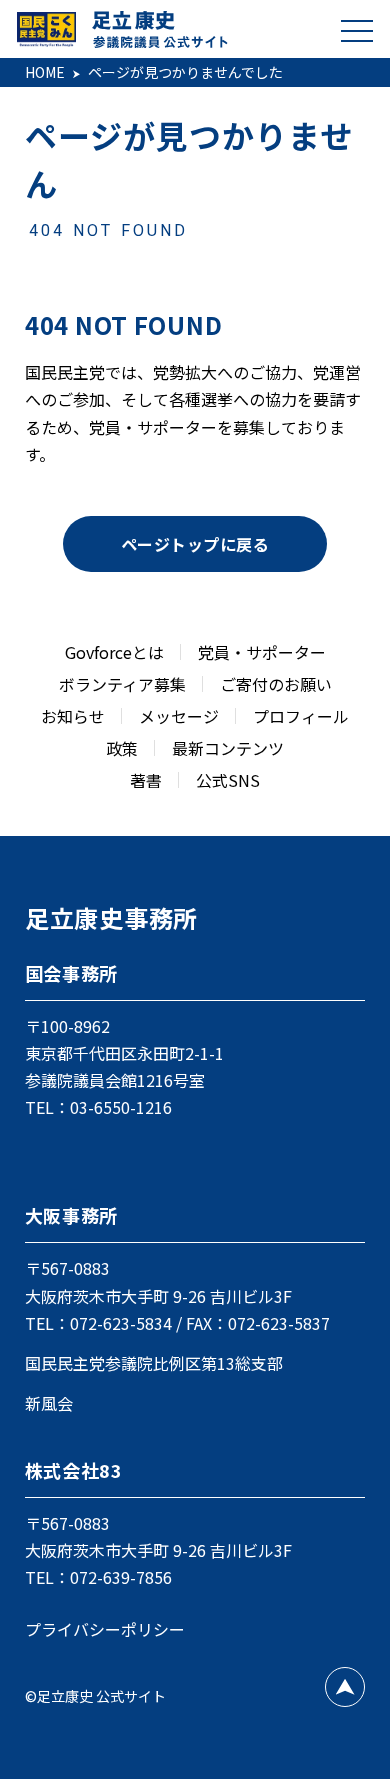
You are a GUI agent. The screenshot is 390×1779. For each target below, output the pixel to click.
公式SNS (228, 780)
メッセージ (179, 716)
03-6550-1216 (121, 1107)
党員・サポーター (262, 652)
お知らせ (73, 716)
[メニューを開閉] (357, 29)
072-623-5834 (121, 1323)
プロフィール (301, 716)
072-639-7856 (121, 1577)
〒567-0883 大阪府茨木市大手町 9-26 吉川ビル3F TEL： (158, 1295)
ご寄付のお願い (276, 684)
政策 (122, 748)
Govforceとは (114, 652)
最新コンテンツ (228, 748)
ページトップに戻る (195, 544)
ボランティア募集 (122, 684)
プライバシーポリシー (105, 1629)
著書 (146, 780)
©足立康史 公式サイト (95, 1696)
